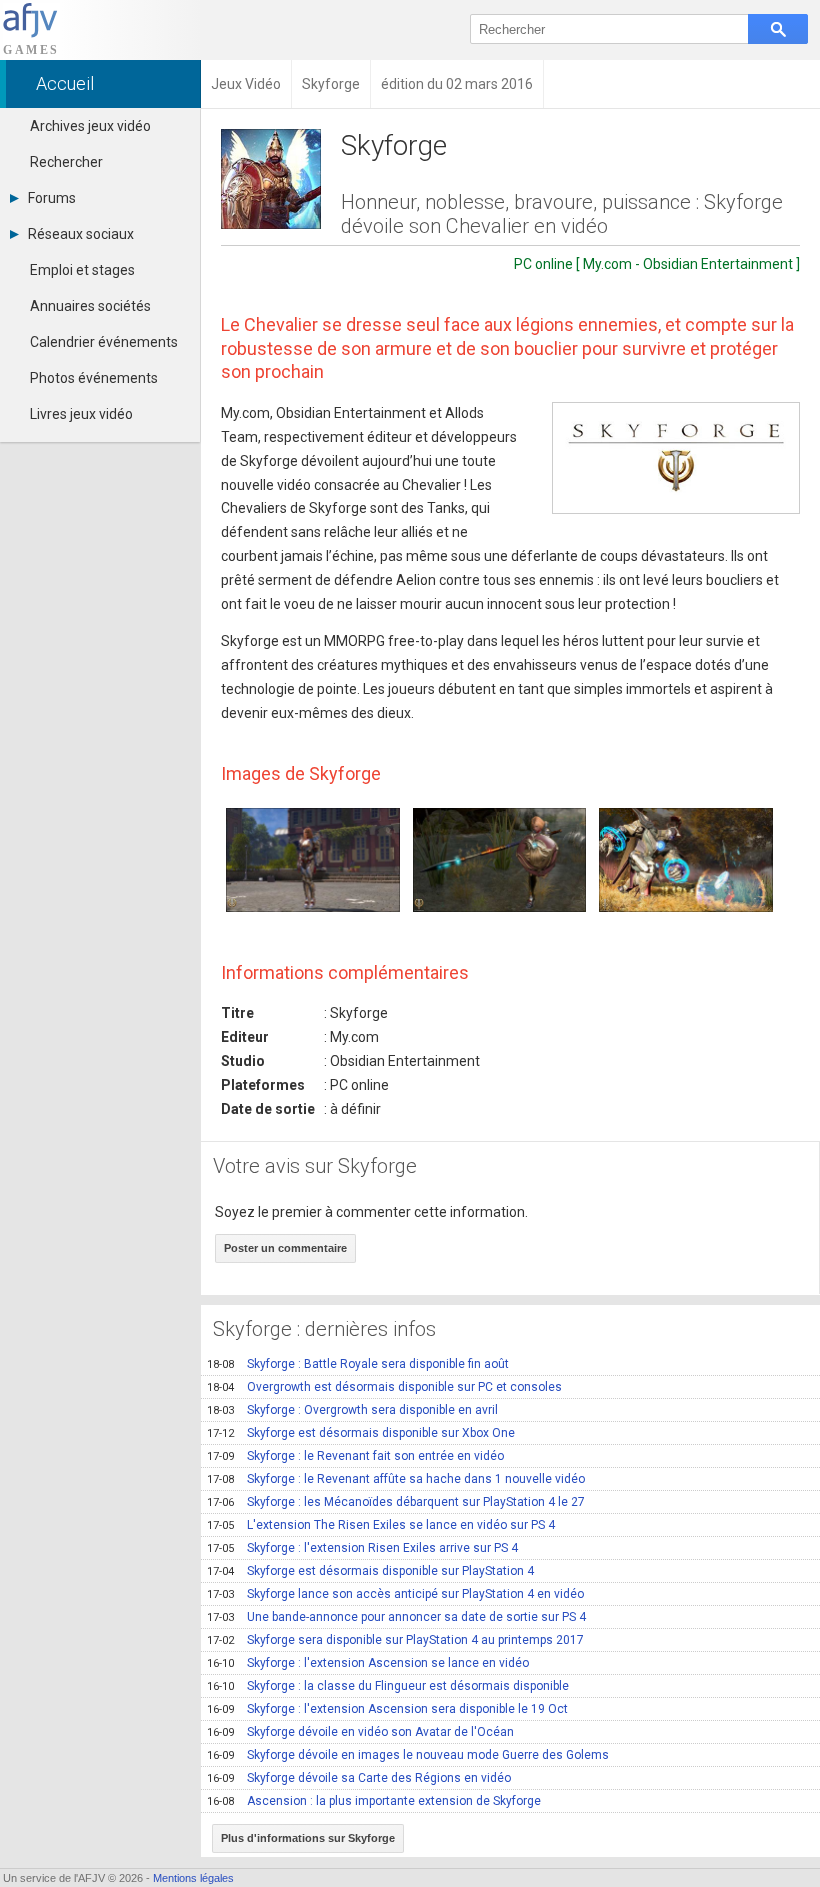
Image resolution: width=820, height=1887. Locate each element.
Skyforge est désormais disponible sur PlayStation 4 (370, 1571)
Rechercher (66, 162)
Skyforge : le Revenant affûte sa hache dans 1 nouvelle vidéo (396, 1479)
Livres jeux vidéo (81, 414)
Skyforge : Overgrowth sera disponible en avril (352, 1410)
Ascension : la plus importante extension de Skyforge (374, 1801)
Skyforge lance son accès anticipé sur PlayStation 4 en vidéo (395, 1594)
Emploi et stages (82, 270)
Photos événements (94, 378)
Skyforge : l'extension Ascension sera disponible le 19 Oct (387, 1709)
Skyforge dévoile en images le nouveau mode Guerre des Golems (408, 1755)
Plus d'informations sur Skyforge (308, 1838)
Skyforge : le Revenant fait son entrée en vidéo (355, 1456)
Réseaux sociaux (81, 234)
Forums (52, 198)
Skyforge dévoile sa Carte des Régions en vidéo (359, 1778)
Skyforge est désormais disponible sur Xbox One (361, 1433)
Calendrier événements (104, 342)
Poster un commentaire (285, 1248)
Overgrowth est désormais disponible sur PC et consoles (384, 1387)
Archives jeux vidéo (90, 126)
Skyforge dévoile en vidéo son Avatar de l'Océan (360, 1732)
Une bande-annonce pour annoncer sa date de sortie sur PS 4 (396, 1617)
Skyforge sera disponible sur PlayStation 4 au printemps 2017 (395, 1640)
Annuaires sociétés (90, 306)
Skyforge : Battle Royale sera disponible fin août (358, 1364)
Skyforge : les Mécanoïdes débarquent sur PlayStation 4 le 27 (396, 1502)
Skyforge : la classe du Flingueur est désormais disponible (388, 1686)
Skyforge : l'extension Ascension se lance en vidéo (368, 1663)
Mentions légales (193, 1878)
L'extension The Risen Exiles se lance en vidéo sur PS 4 (381, 1525)
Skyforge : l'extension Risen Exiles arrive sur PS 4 (362, 1548)
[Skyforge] (676, 457)
